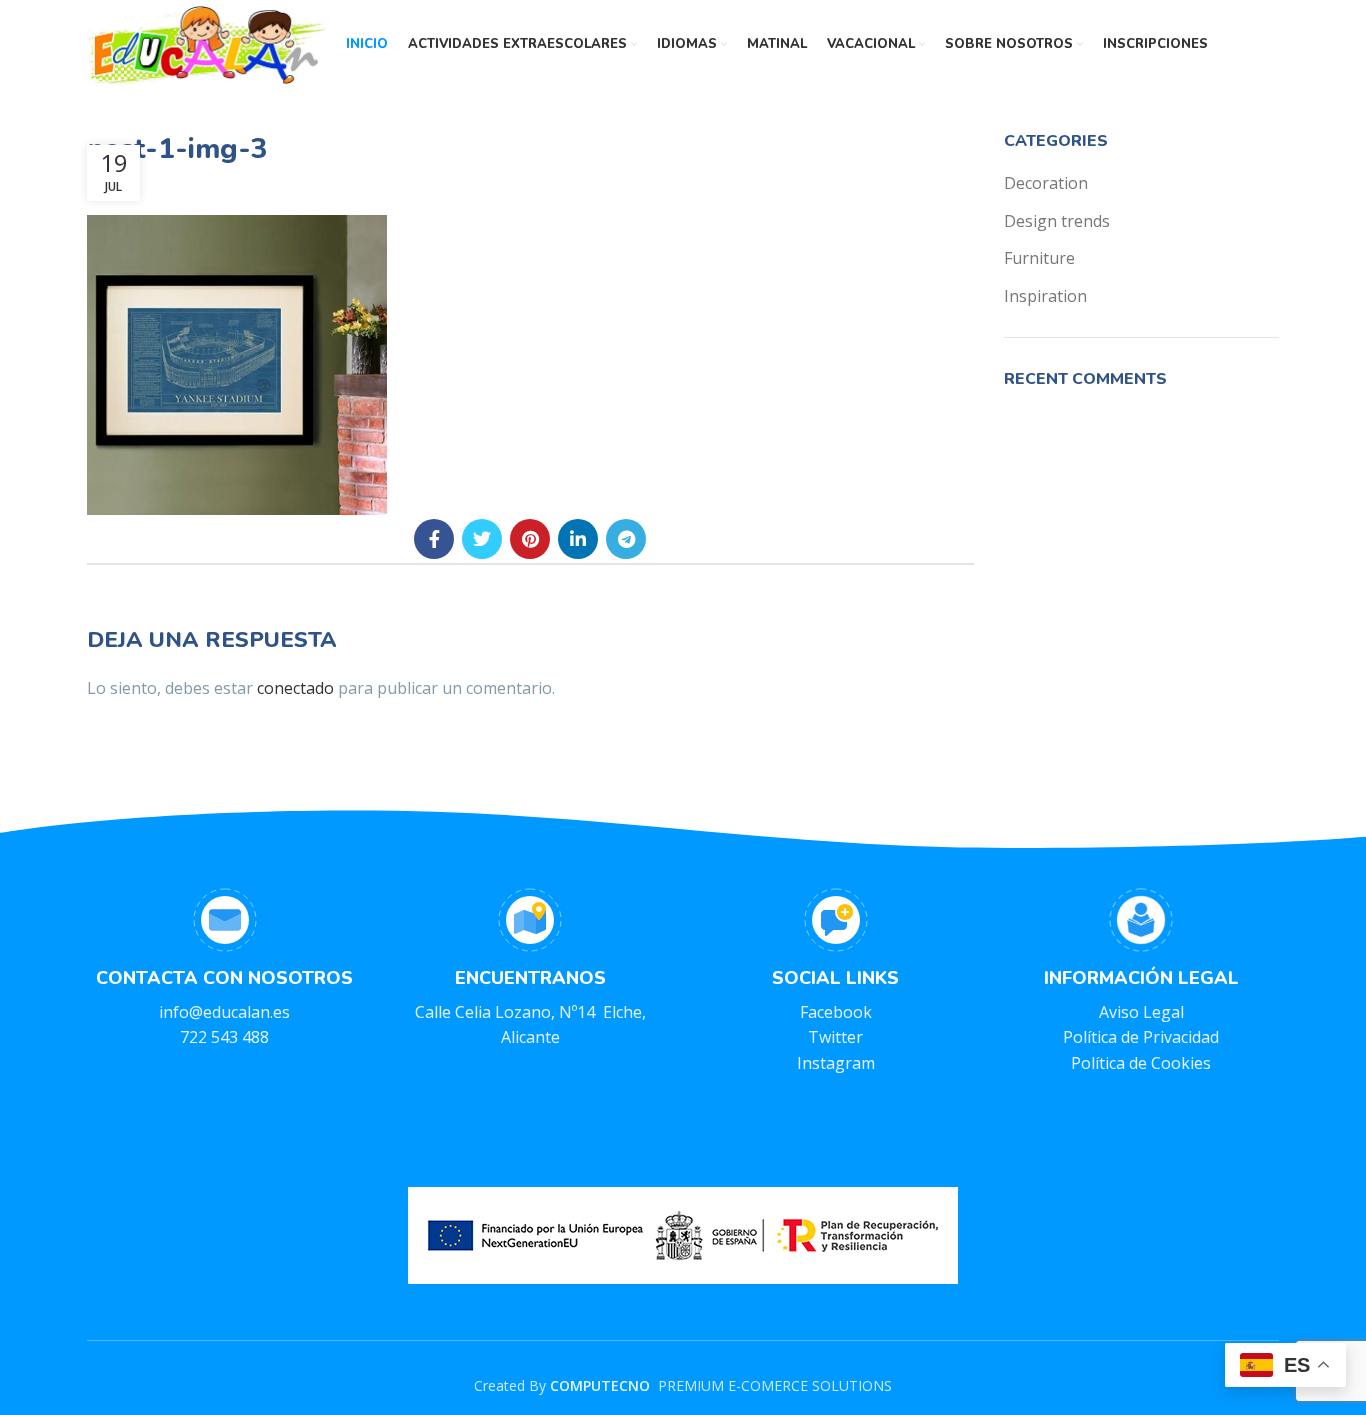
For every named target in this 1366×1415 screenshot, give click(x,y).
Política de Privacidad (1141, 1037)
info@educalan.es (224, 1012)
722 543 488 (224, 1037)
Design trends (1057, 221)
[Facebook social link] (434, 539)
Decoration (1046, 183)
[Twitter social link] (482, 539)
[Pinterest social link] (530, 539)
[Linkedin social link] (578, 539)
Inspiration (1045, 296)
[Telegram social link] (626, 539)
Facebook (836, 1012)
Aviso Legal (1141, 1012)
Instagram (836, 1063)
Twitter (835, 1037)
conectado (295, 688)
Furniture (1039, 258)
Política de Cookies (1141, 1063)
